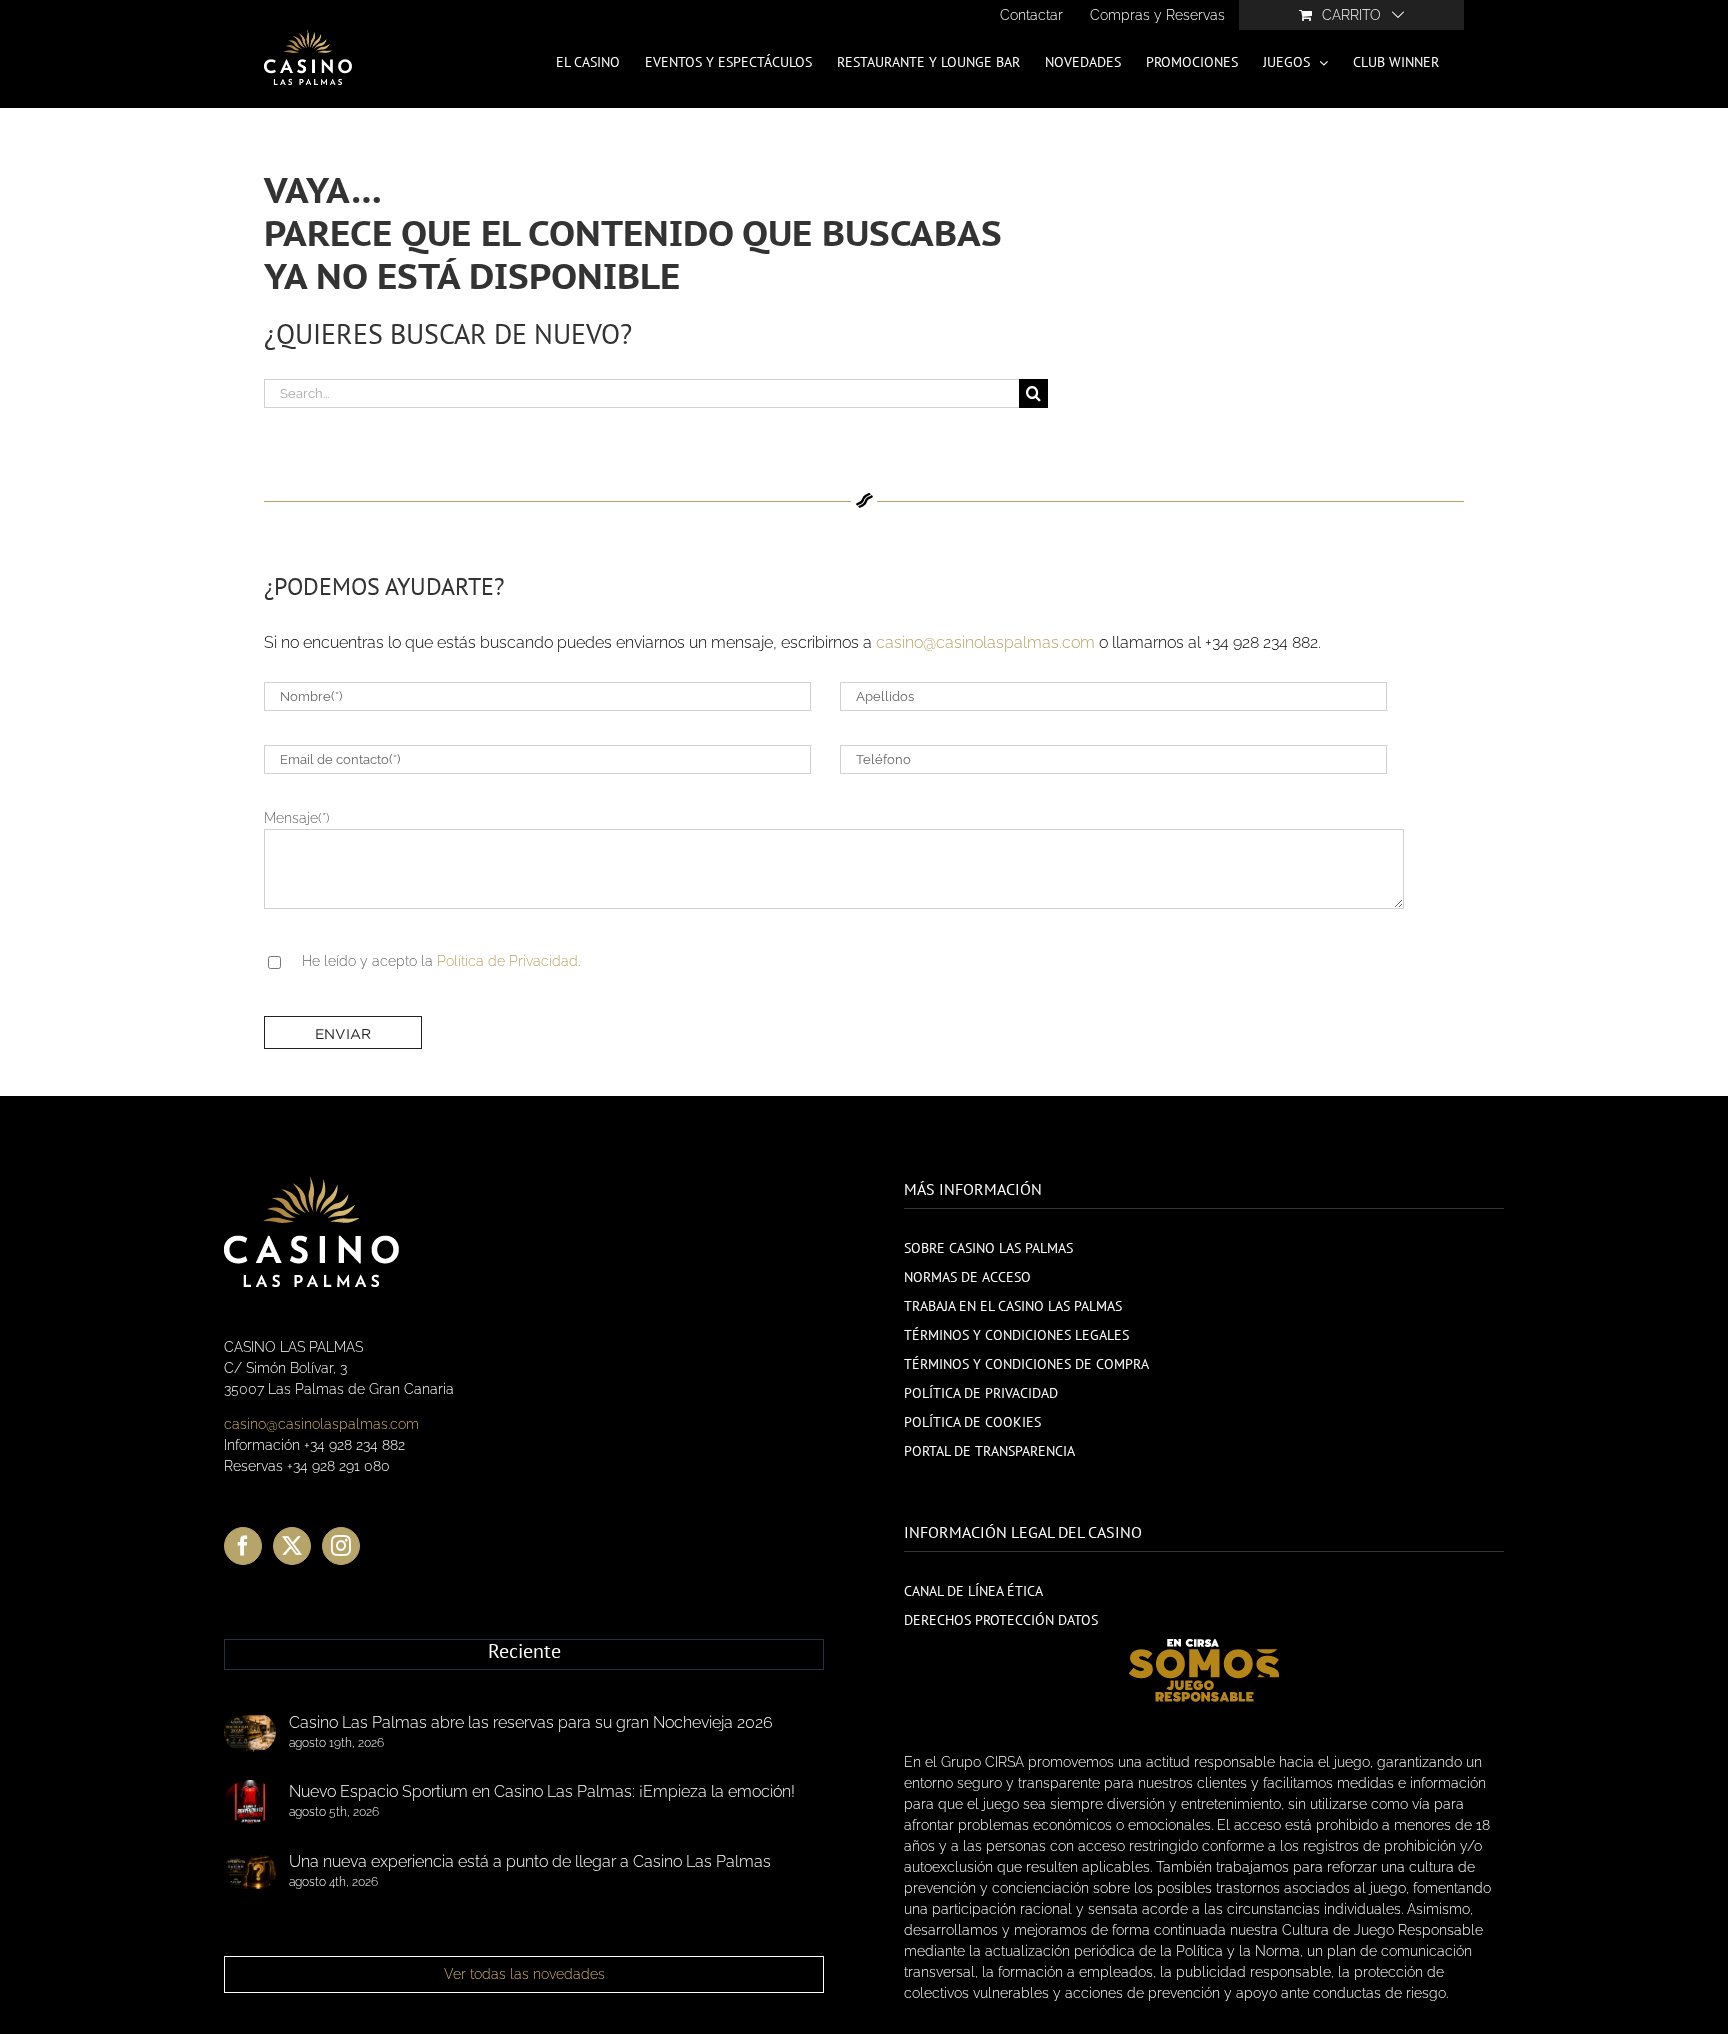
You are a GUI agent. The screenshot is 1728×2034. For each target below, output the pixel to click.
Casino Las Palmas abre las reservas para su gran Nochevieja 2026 (531, 1722)
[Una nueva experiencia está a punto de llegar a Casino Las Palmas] (250, 1872)
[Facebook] (243, 1546)
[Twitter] (292, 1546)
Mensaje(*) (297, 818)
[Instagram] (341, 1546)
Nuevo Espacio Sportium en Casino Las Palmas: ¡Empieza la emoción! (542, 1791)
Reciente (524, 1652)
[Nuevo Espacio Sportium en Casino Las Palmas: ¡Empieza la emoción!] (250, 1802)
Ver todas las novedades (524, 1974)
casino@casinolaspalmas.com (985, 642)
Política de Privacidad (507, 961)
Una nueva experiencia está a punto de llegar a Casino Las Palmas (530, 1861)
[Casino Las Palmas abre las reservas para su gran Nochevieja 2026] (250, 1733)
